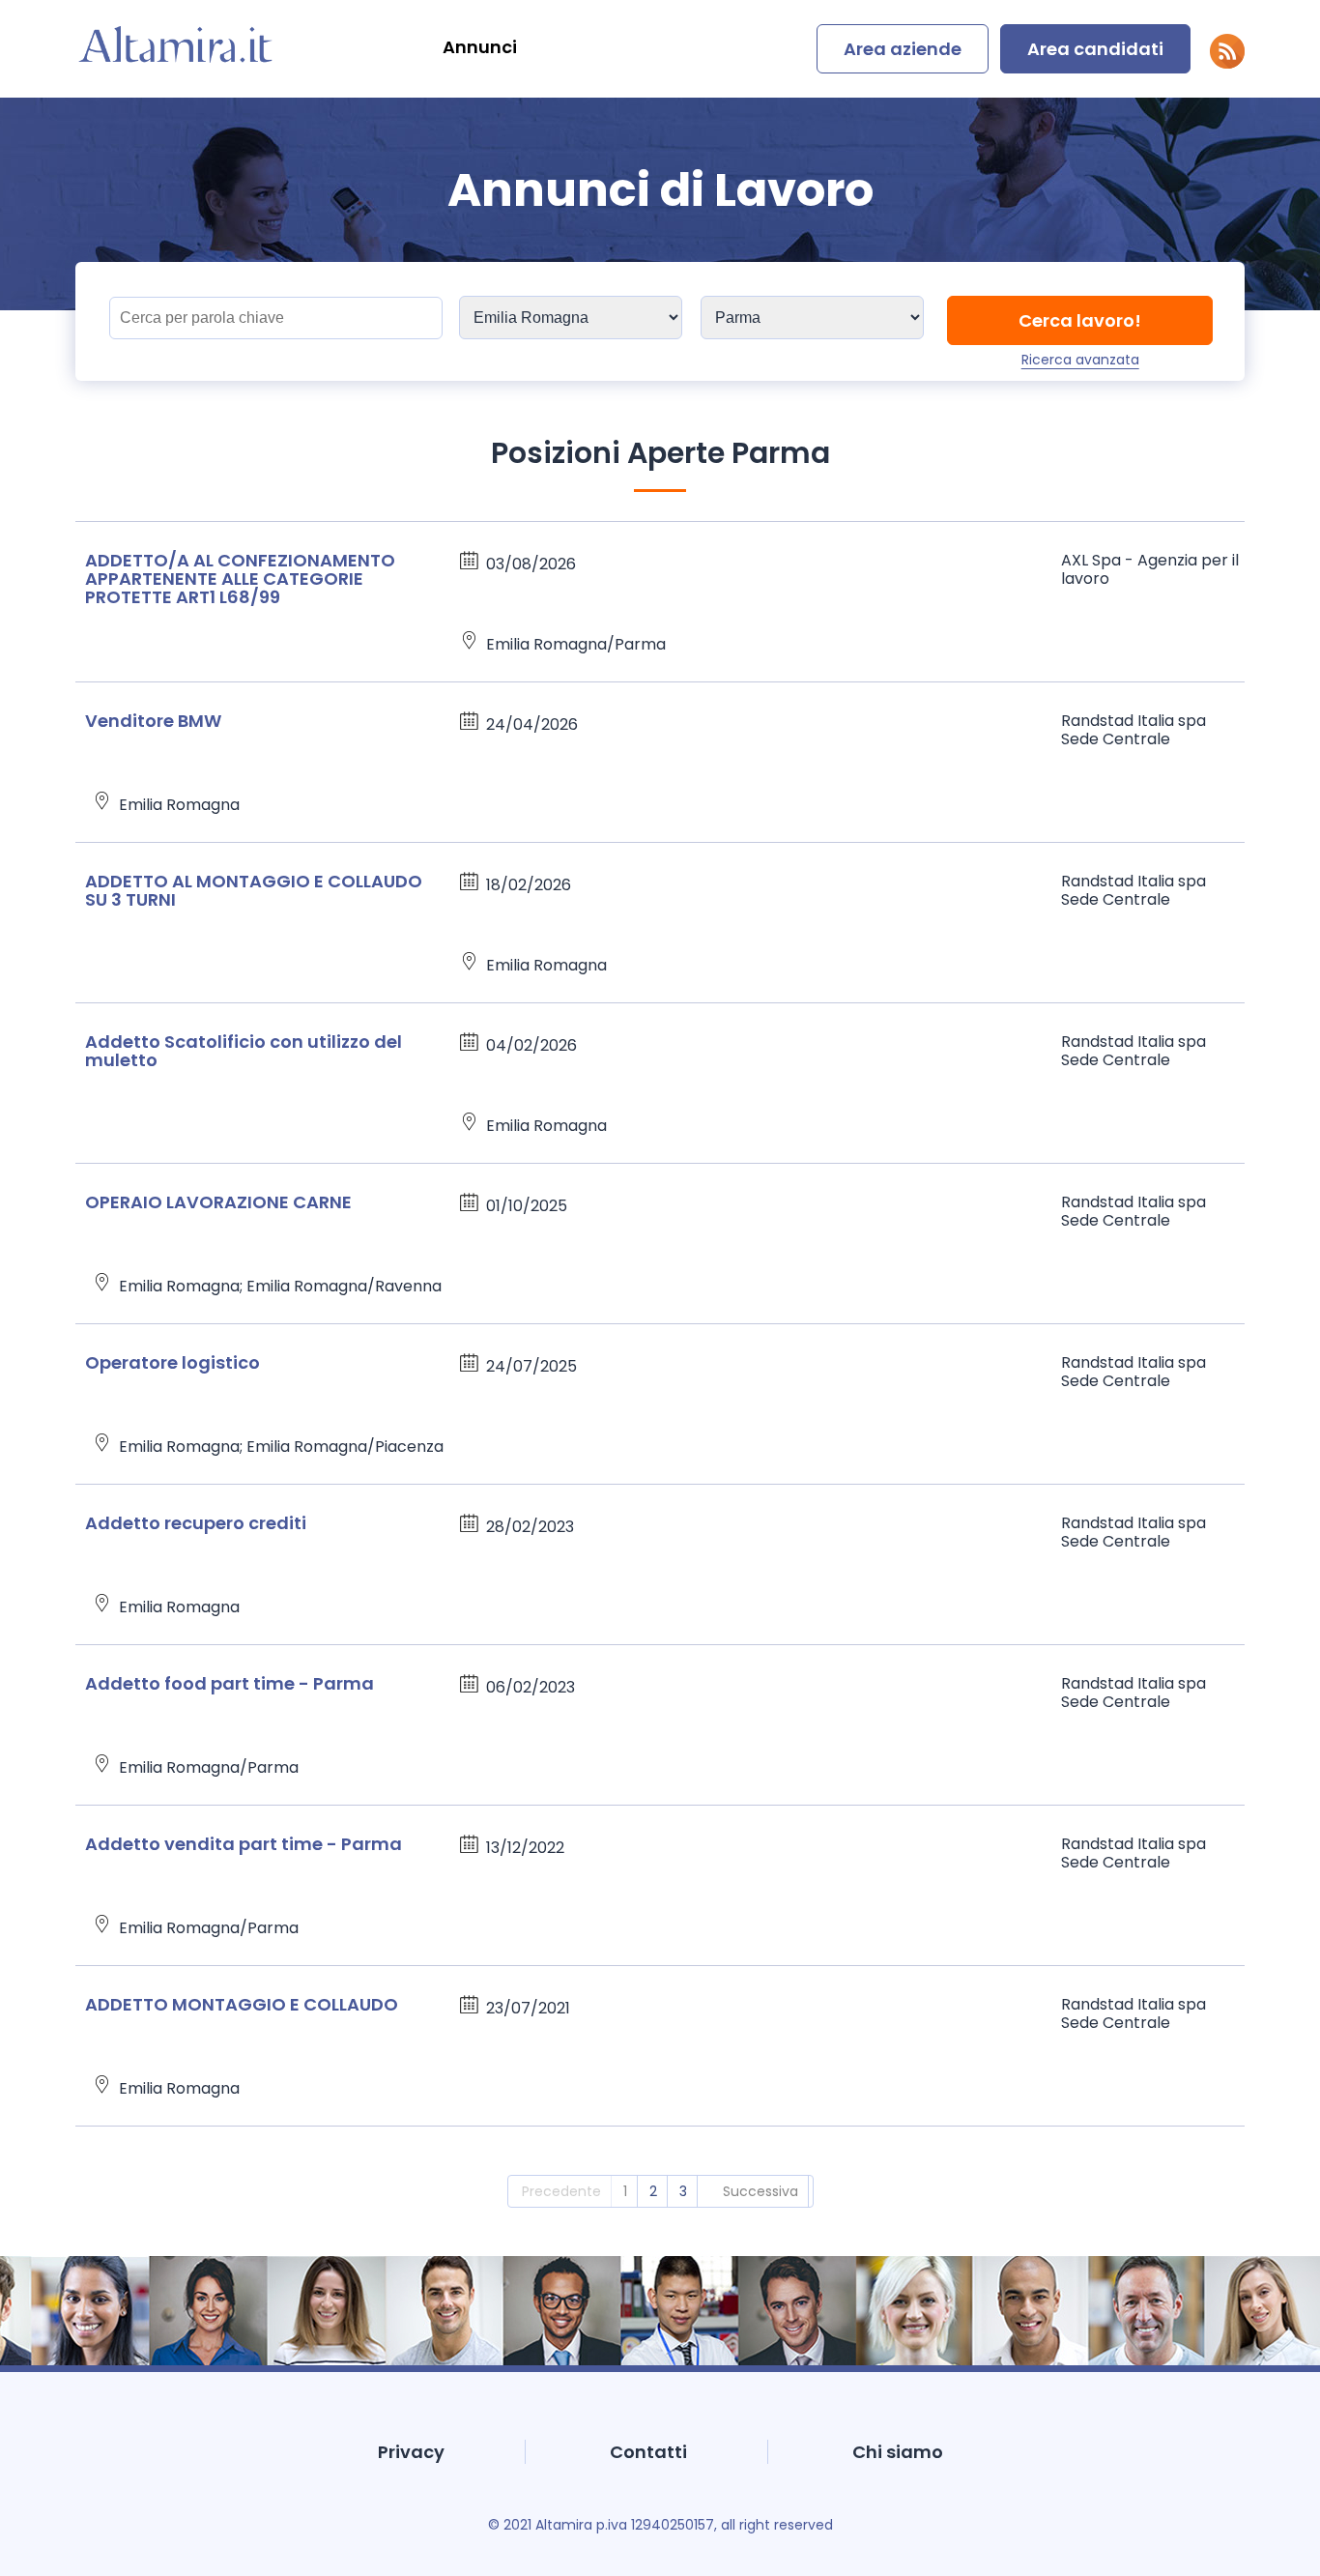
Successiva (760, 2191)
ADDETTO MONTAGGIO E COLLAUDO (242, 2004)
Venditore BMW (153, 721)
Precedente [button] (561, 2191)
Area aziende (903, 49)
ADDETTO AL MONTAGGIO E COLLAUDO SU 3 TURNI (254, 890)
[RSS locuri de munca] (1227, 63)
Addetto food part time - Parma (230, 1683)
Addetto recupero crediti (196, 1523)
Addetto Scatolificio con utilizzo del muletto (244, 1051)
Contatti (648, 2452)
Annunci (480, 47)
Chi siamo (898, 2452)
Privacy (411, 2452)
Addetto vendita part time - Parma (244, 1844)
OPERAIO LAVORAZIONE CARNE (218, 1202)
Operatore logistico (172, 1362)
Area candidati (1095, 49)
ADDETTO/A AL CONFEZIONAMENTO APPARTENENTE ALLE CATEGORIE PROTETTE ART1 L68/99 (240, 579)
